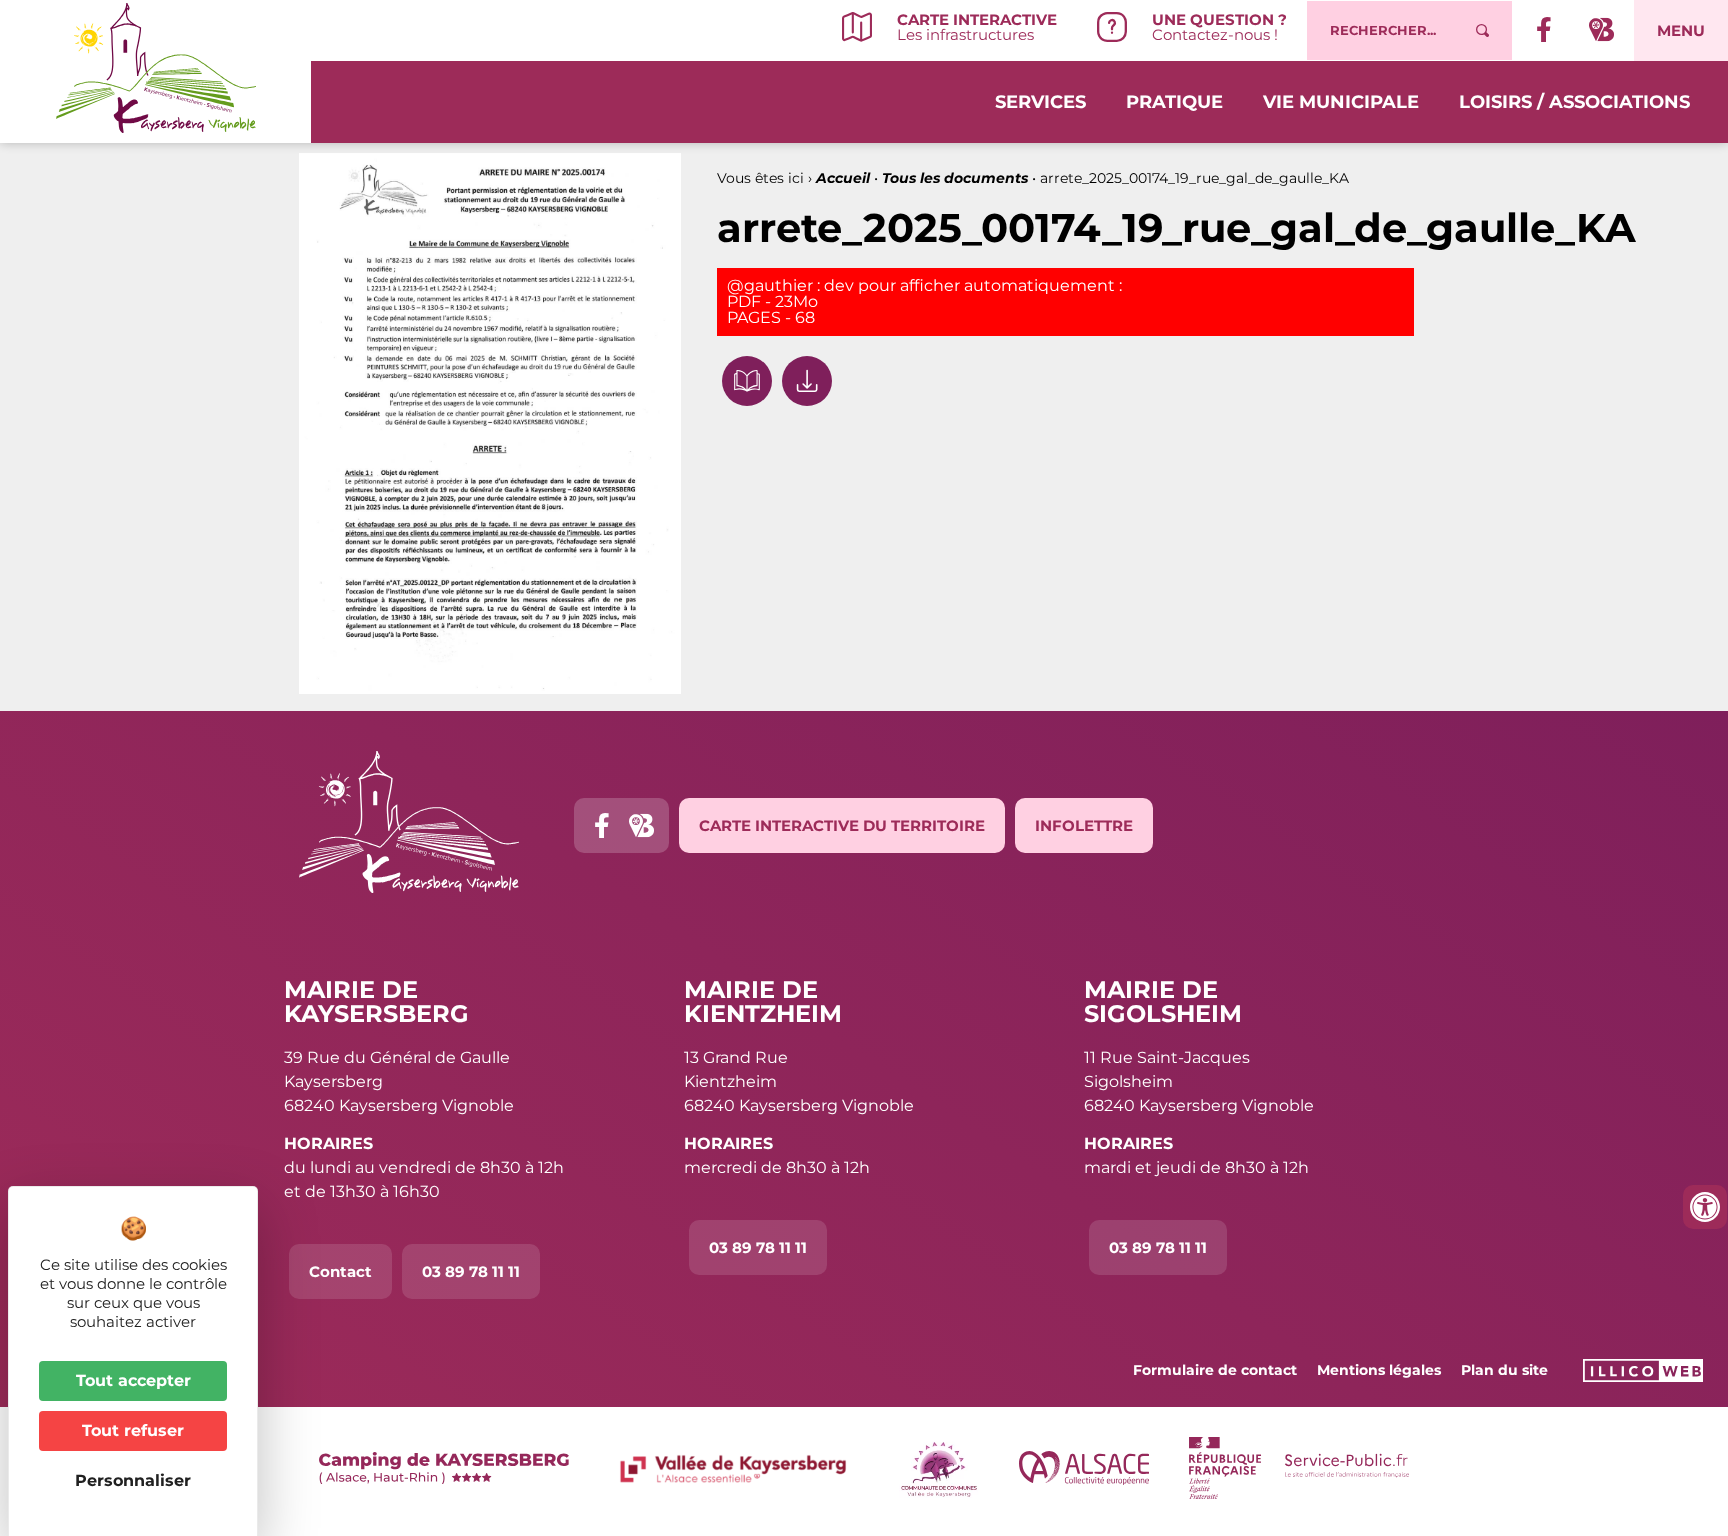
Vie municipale (1341, 102)
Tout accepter (133, 1380)
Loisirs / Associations (1574, 102)
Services (1040, 102)
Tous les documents (955, 178)
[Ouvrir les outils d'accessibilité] (1705, 1207)
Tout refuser (133, 1430)
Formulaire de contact (1215, 1370)
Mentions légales (1379, 1370)
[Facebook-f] (601, 825)
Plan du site (1504, 1370)
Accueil (843, 178)
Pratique (1174, 102)
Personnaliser (133, 1480)
